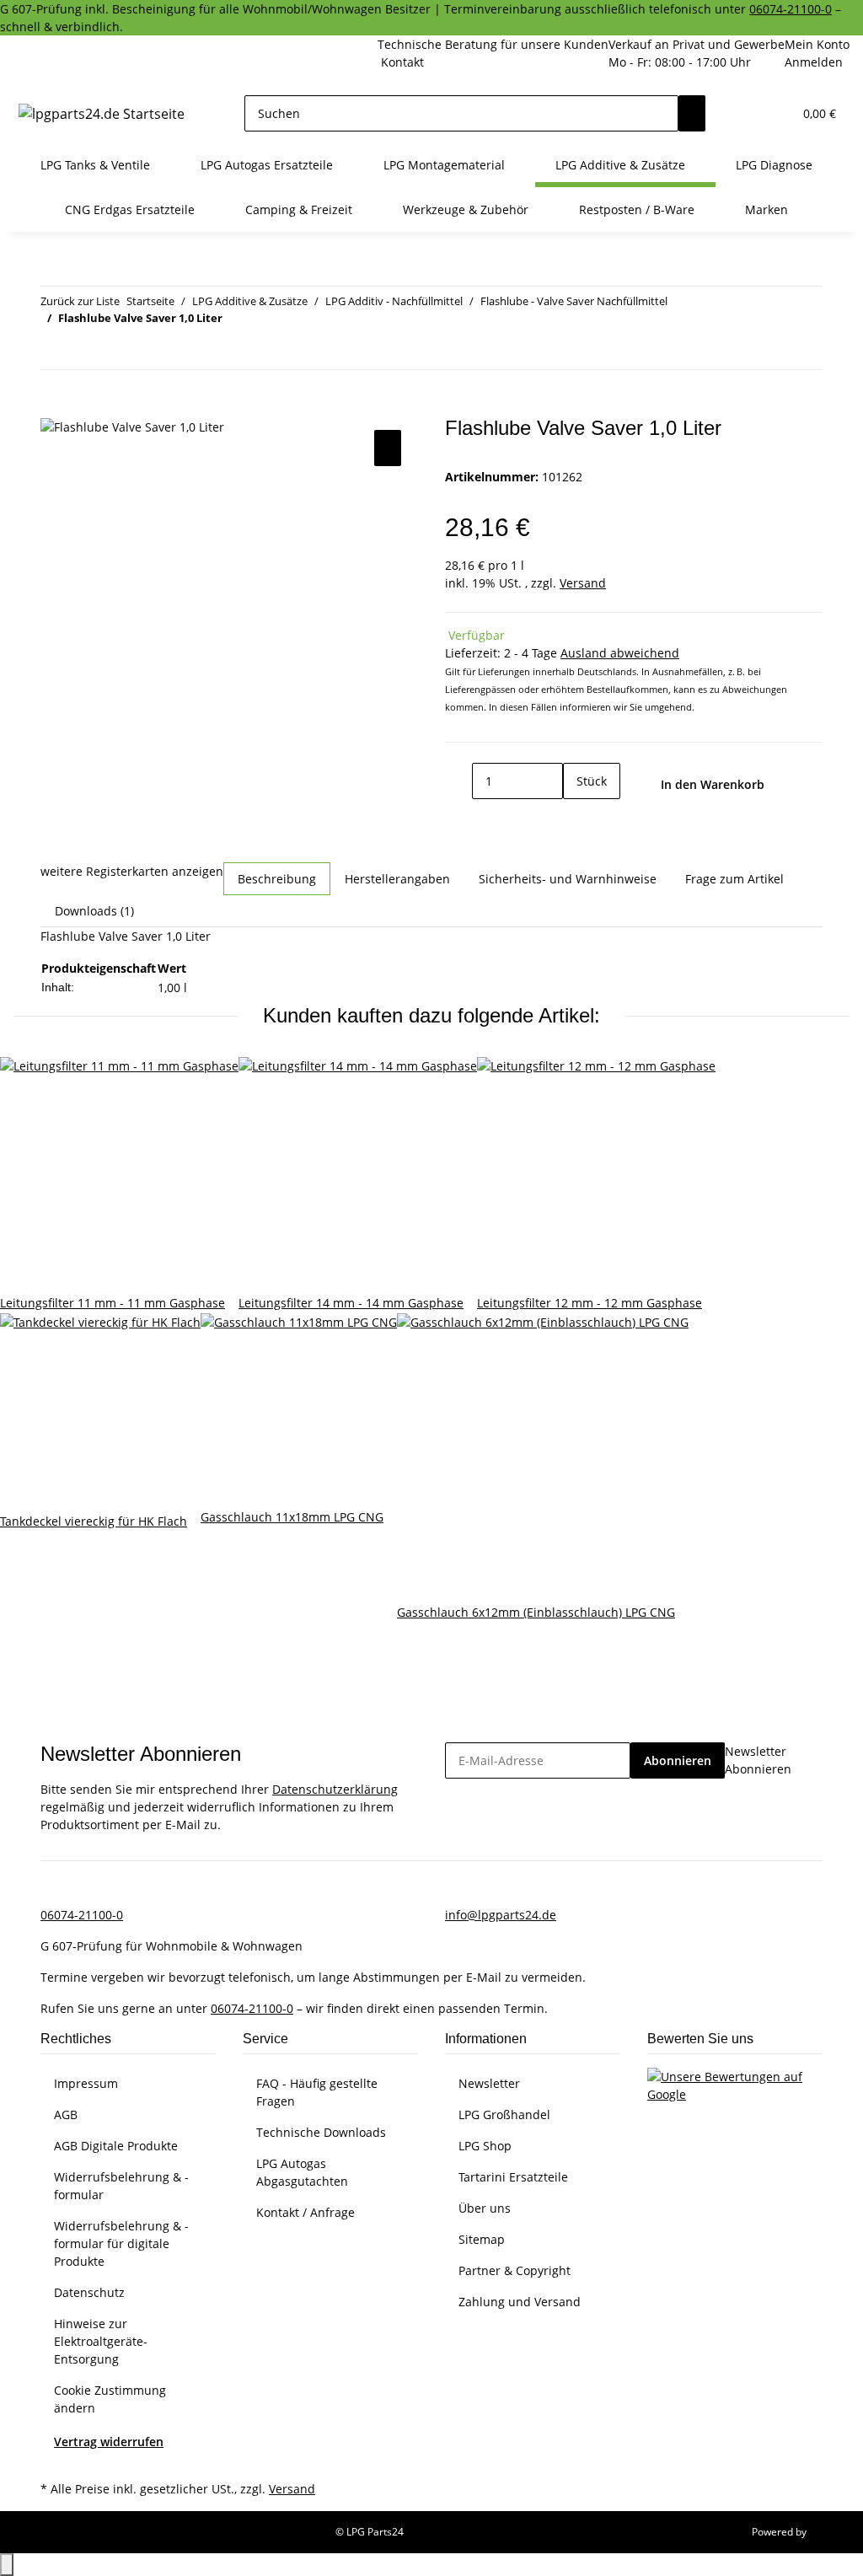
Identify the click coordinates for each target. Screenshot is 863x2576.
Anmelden (814, 62)
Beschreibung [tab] (277, 879)
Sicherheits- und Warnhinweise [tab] (568, 879)
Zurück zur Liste (80, 301)
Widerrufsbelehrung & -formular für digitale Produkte (121, 2243)
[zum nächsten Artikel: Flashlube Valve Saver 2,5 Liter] (84, 351)
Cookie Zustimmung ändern (110, 2399)
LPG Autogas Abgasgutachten (302, 2172)
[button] (746, 113)
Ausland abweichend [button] (620, 653)
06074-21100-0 (791, 9)
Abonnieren (678, 1760)
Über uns (485, 2208)
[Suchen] (692, 113)
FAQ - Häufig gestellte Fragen (317, 2092)
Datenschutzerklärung (335, 1789)
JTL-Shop (829, 2532)
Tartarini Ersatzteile (513, 2177)
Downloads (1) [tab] (94, 911)
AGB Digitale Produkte (116, 2146)
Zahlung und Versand (520, 2302)
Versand (583, 583)
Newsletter (489, 2083)
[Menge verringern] (458, 781)
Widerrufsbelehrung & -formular (121, 2186)
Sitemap (482, 2239)
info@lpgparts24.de (501, 1915)
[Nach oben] (7, 2565)
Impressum (86, 2083)
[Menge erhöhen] (576, 817)
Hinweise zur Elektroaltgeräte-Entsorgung (101, 2341)
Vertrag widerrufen (109, 2442)
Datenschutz (89, 2292)
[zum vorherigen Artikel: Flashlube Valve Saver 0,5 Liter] (54, 351)
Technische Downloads (321, 2132)
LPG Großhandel (504, 2114)
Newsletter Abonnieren (758, 1760)
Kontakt (402, 62)
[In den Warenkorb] (54, 407)
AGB (66, 2114)
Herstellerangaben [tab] (397, 879)
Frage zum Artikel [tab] (734, 879)
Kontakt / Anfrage (306, 2212)
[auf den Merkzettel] (388, 448)
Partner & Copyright (515, 2270)
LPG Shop (485, 2146)
